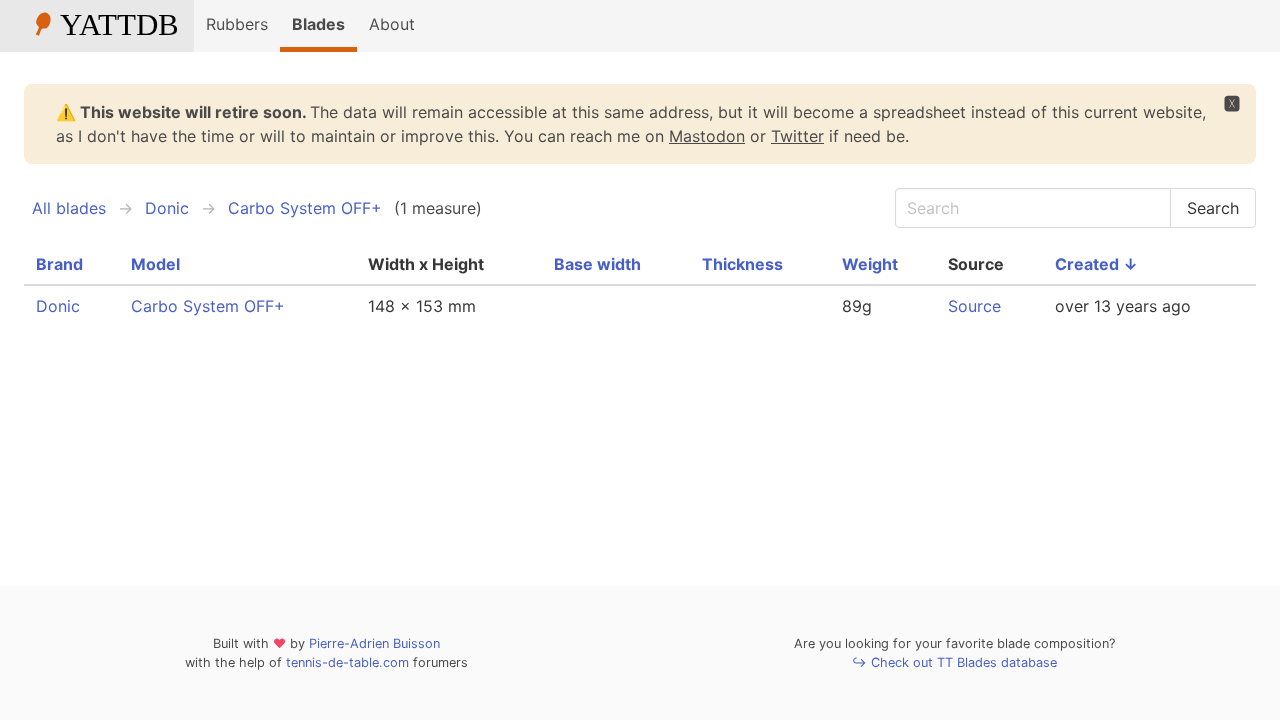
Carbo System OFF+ (305, 208)
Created (1096, 264)
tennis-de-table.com (347, 662)
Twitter (797, 136)
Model (155, 264)
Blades (318, 24)
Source (974, 306)
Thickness (742, 264)
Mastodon (707, 136)
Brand (59, 264)
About (392, 24)
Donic (167, 208)
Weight (870, 264)
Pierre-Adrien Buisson (374, 643)
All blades (69, 208)
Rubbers (237, 24)
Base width (597, 264)
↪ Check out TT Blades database (954, 662)
